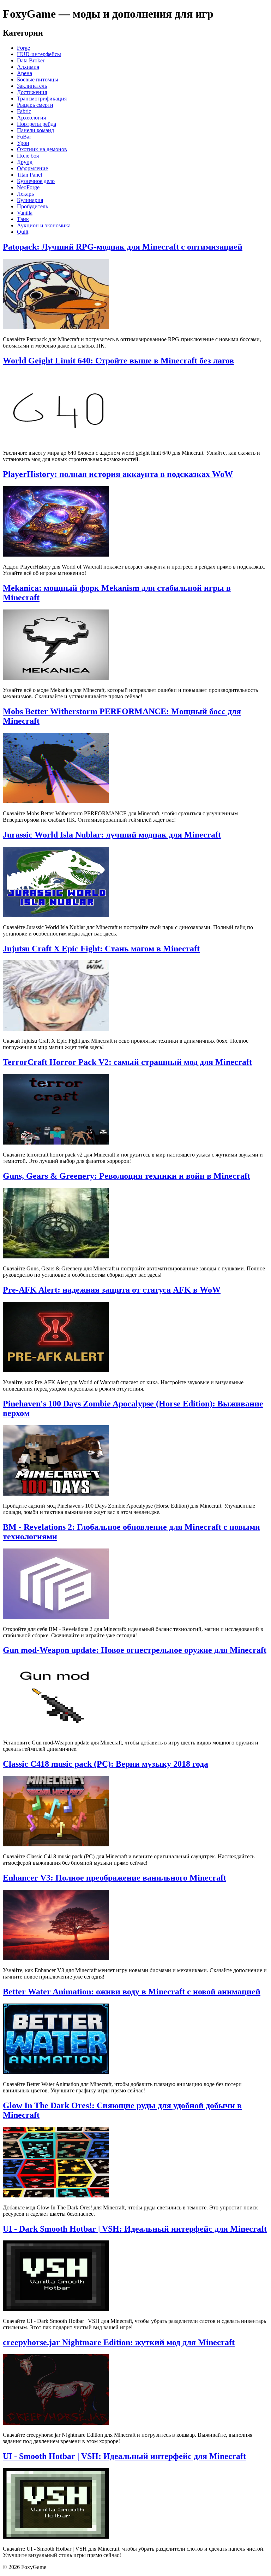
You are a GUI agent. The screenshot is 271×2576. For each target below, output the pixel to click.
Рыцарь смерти (35, 105)
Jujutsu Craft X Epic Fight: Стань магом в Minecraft (101, 949)
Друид (25, 162)
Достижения (32, 92)
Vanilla (25, 213)
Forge (23, 48)
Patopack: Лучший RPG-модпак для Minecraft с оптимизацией (123, 247)
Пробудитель (32, 206)
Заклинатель (32, 86)
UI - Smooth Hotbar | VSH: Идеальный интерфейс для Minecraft (124, 2456)
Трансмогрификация (42, 99)
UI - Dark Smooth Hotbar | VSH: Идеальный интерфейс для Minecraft (135, 2229)
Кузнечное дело (36, 181)
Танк (23, 219)
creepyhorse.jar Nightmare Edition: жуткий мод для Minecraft (119, 2342)
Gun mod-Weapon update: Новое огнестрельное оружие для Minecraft (135, 1650)
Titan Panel (29, 175)
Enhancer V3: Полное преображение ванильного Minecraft (115, 1878)
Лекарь (25, 194)
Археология (31, 118)
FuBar (24, 137)
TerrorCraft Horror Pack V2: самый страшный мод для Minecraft (127, 1062)
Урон (23, 143)
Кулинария (30, 200)
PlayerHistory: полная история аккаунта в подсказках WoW (118, 474)
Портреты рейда (37, 124)
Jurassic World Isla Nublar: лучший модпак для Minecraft (112, 835)
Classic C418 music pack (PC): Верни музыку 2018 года (106, 1764)
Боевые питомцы (38, 79)
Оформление (32, 168)
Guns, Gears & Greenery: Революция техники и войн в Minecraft (127, 1176)
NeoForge (28, 187)
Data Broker (31, 60)
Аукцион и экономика (44, 225)
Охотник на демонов (42, 149)
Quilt (23, 232)
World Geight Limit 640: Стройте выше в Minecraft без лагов (118, 361)
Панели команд (35, 130)
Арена (25, 73)
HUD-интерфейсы (39, 54)
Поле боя (28, 156)
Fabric (24, 111)
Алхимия (28, 67)
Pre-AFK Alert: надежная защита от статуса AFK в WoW (112, 1290)
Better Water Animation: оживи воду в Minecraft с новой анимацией (132, 1992)
